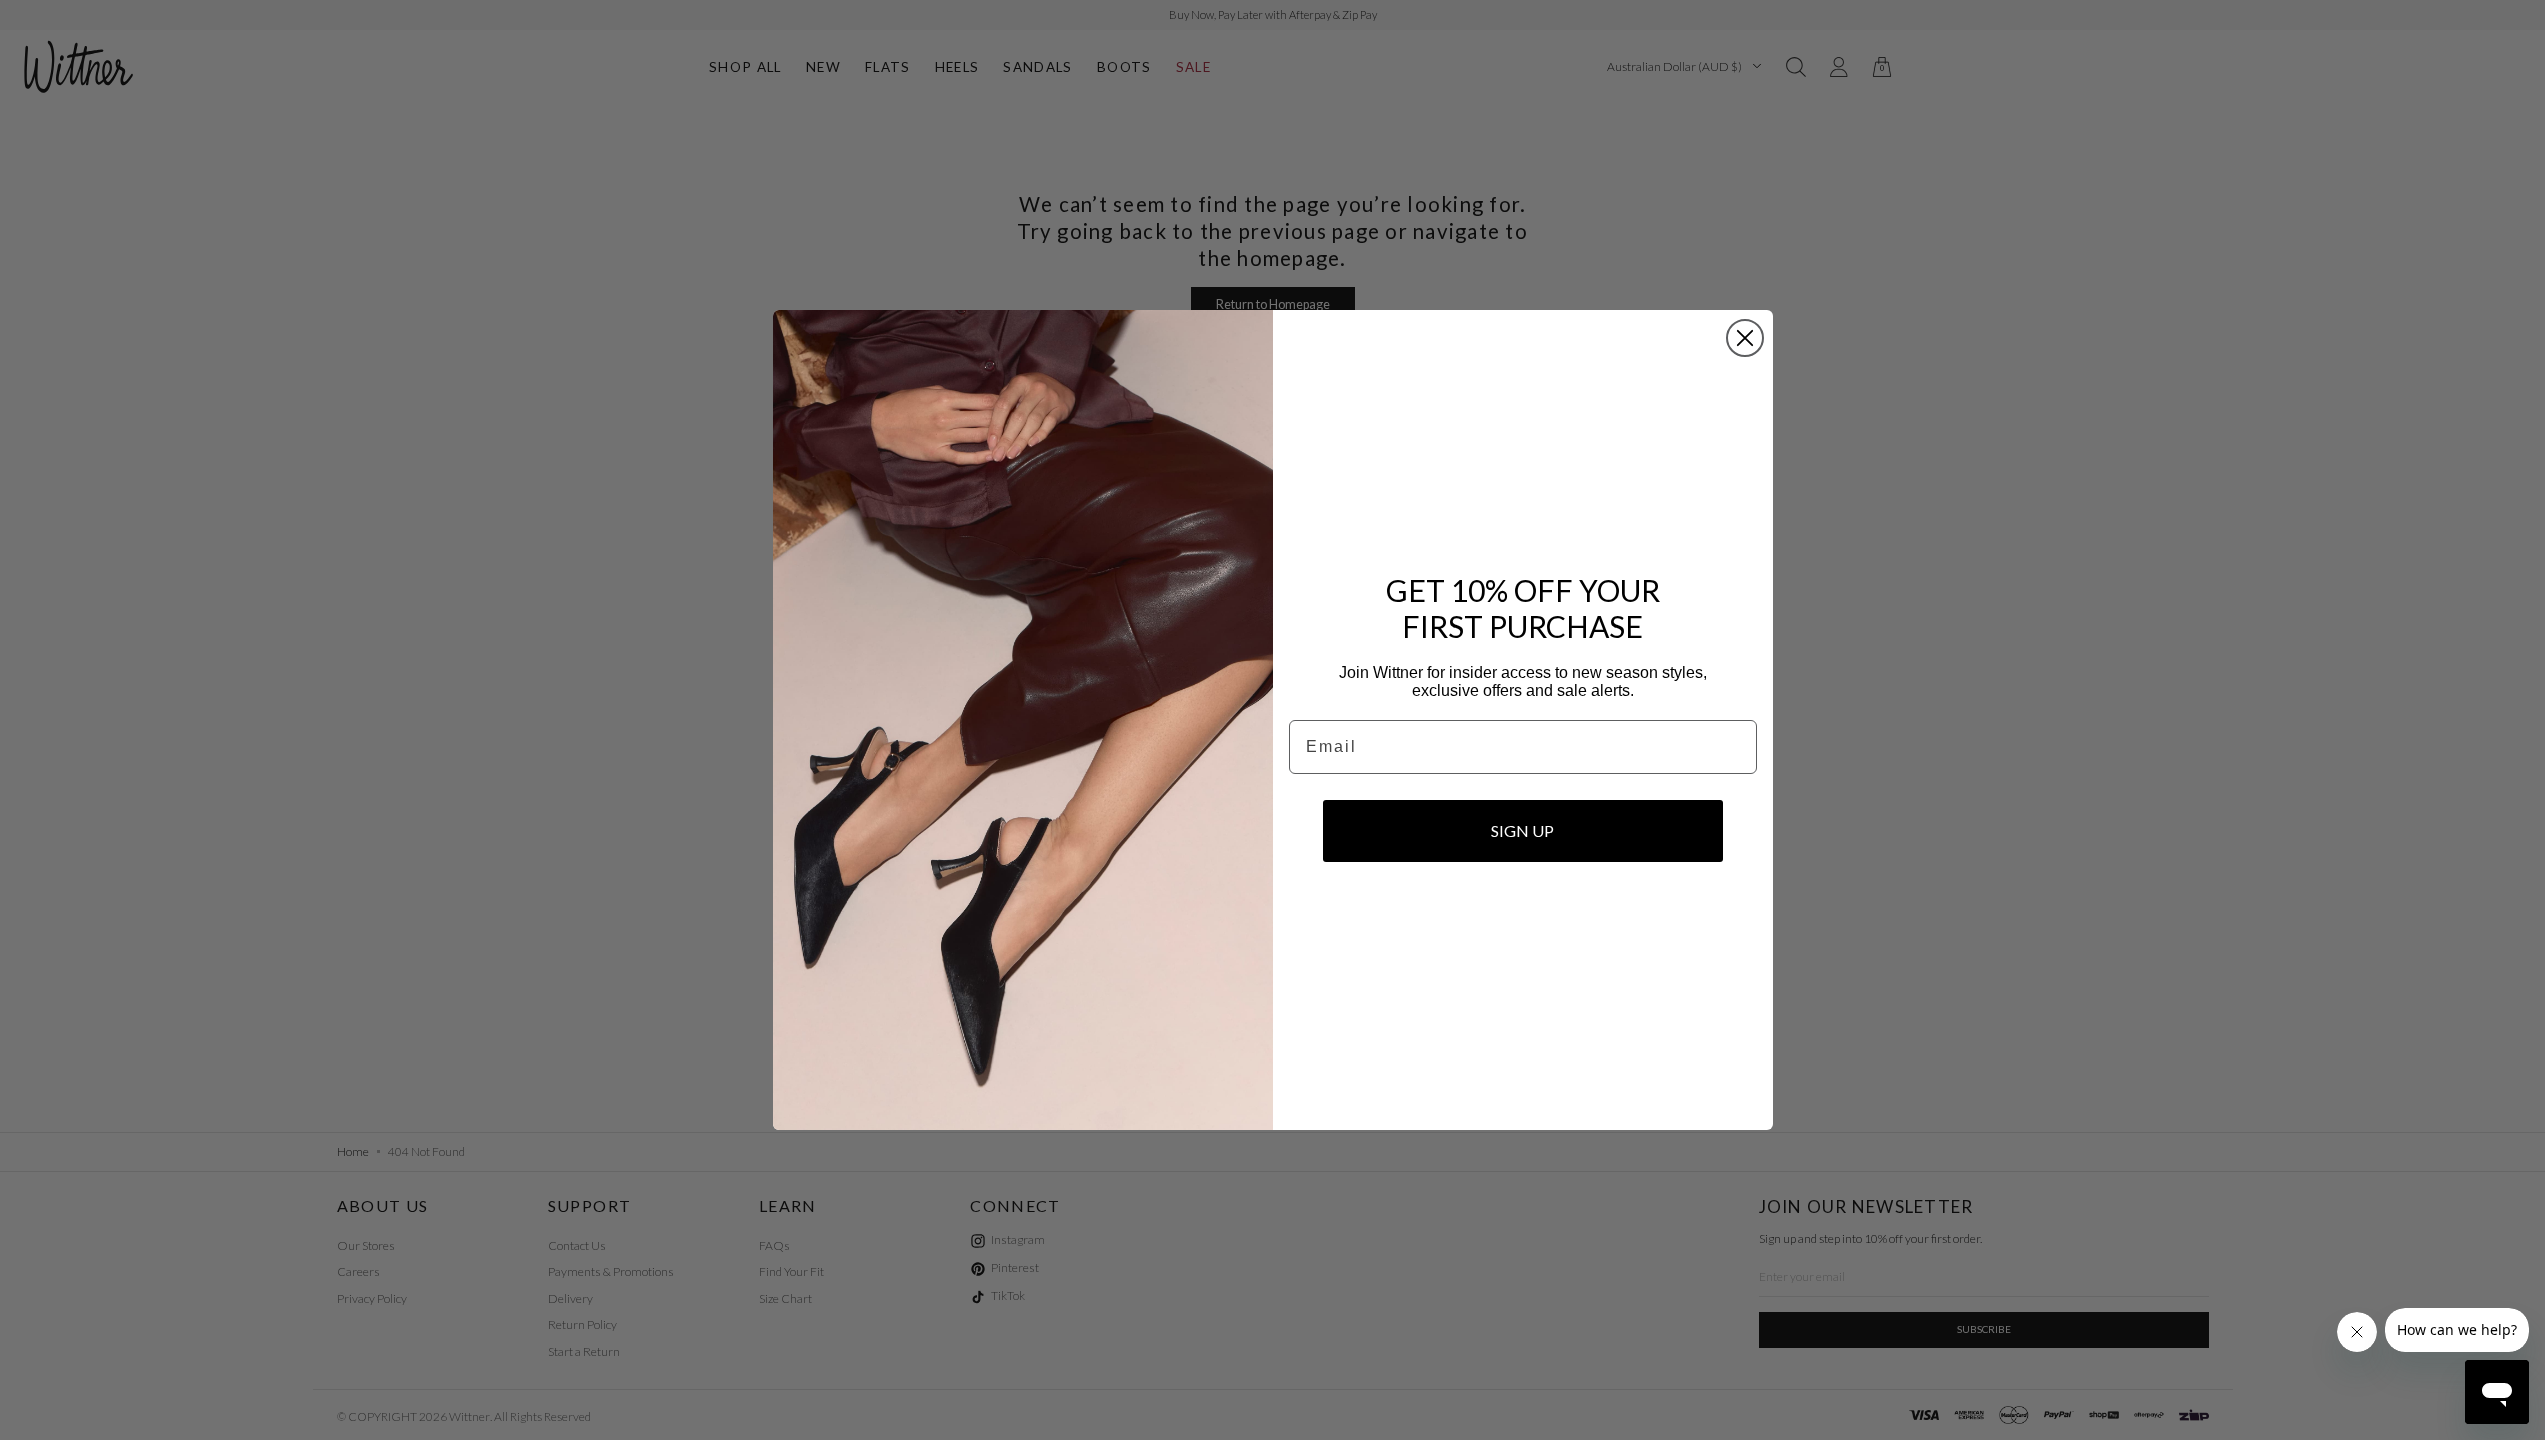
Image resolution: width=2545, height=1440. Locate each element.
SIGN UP (1522, 830)
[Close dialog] (1745, 338)
